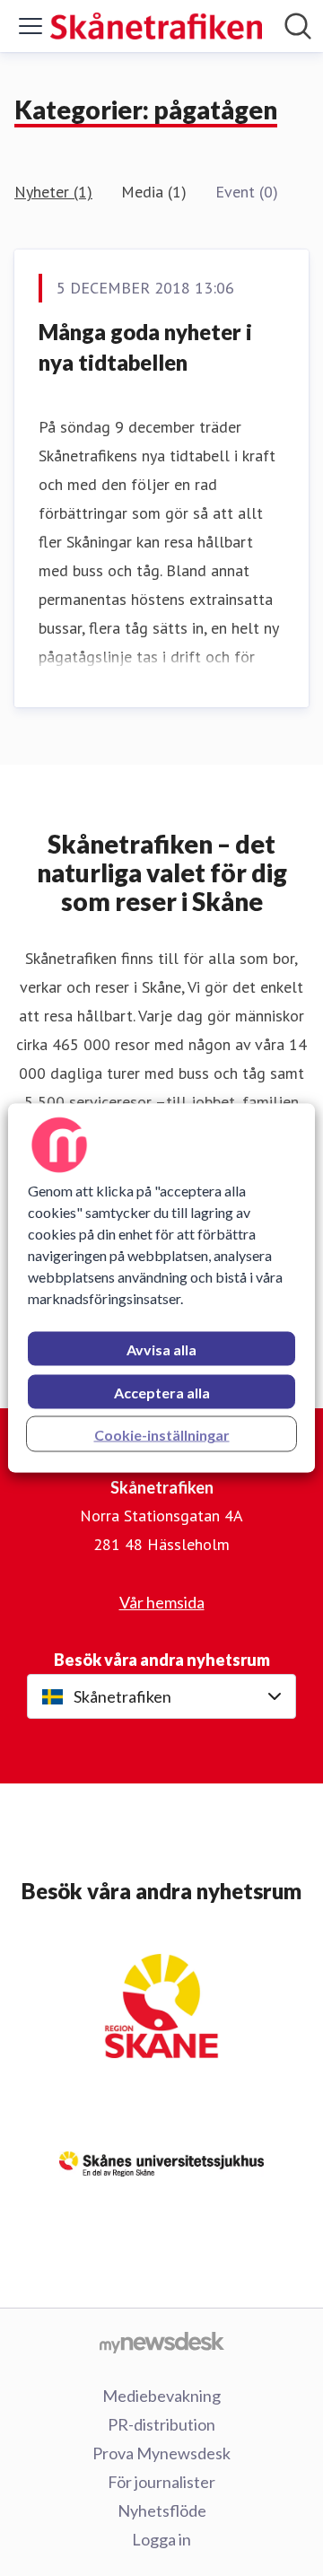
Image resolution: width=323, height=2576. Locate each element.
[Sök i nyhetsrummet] (298, 26)
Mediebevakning (161, 2396)
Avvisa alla (161, 1349)
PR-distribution (161, 2424)
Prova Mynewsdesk (161, 2453)
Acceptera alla (162, 1393)
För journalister (161, 2482)
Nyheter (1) (53, 192)
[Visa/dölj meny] (31, 26)
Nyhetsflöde (162, 2510)
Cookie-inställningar (162, 1435)
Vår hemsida (162, 1602)
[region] (161, 1288)
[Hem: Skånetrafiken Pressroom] (156, 26)
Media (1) (154, 192)
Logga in (161, 2539)
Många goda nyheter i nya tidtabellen (145, 347)
